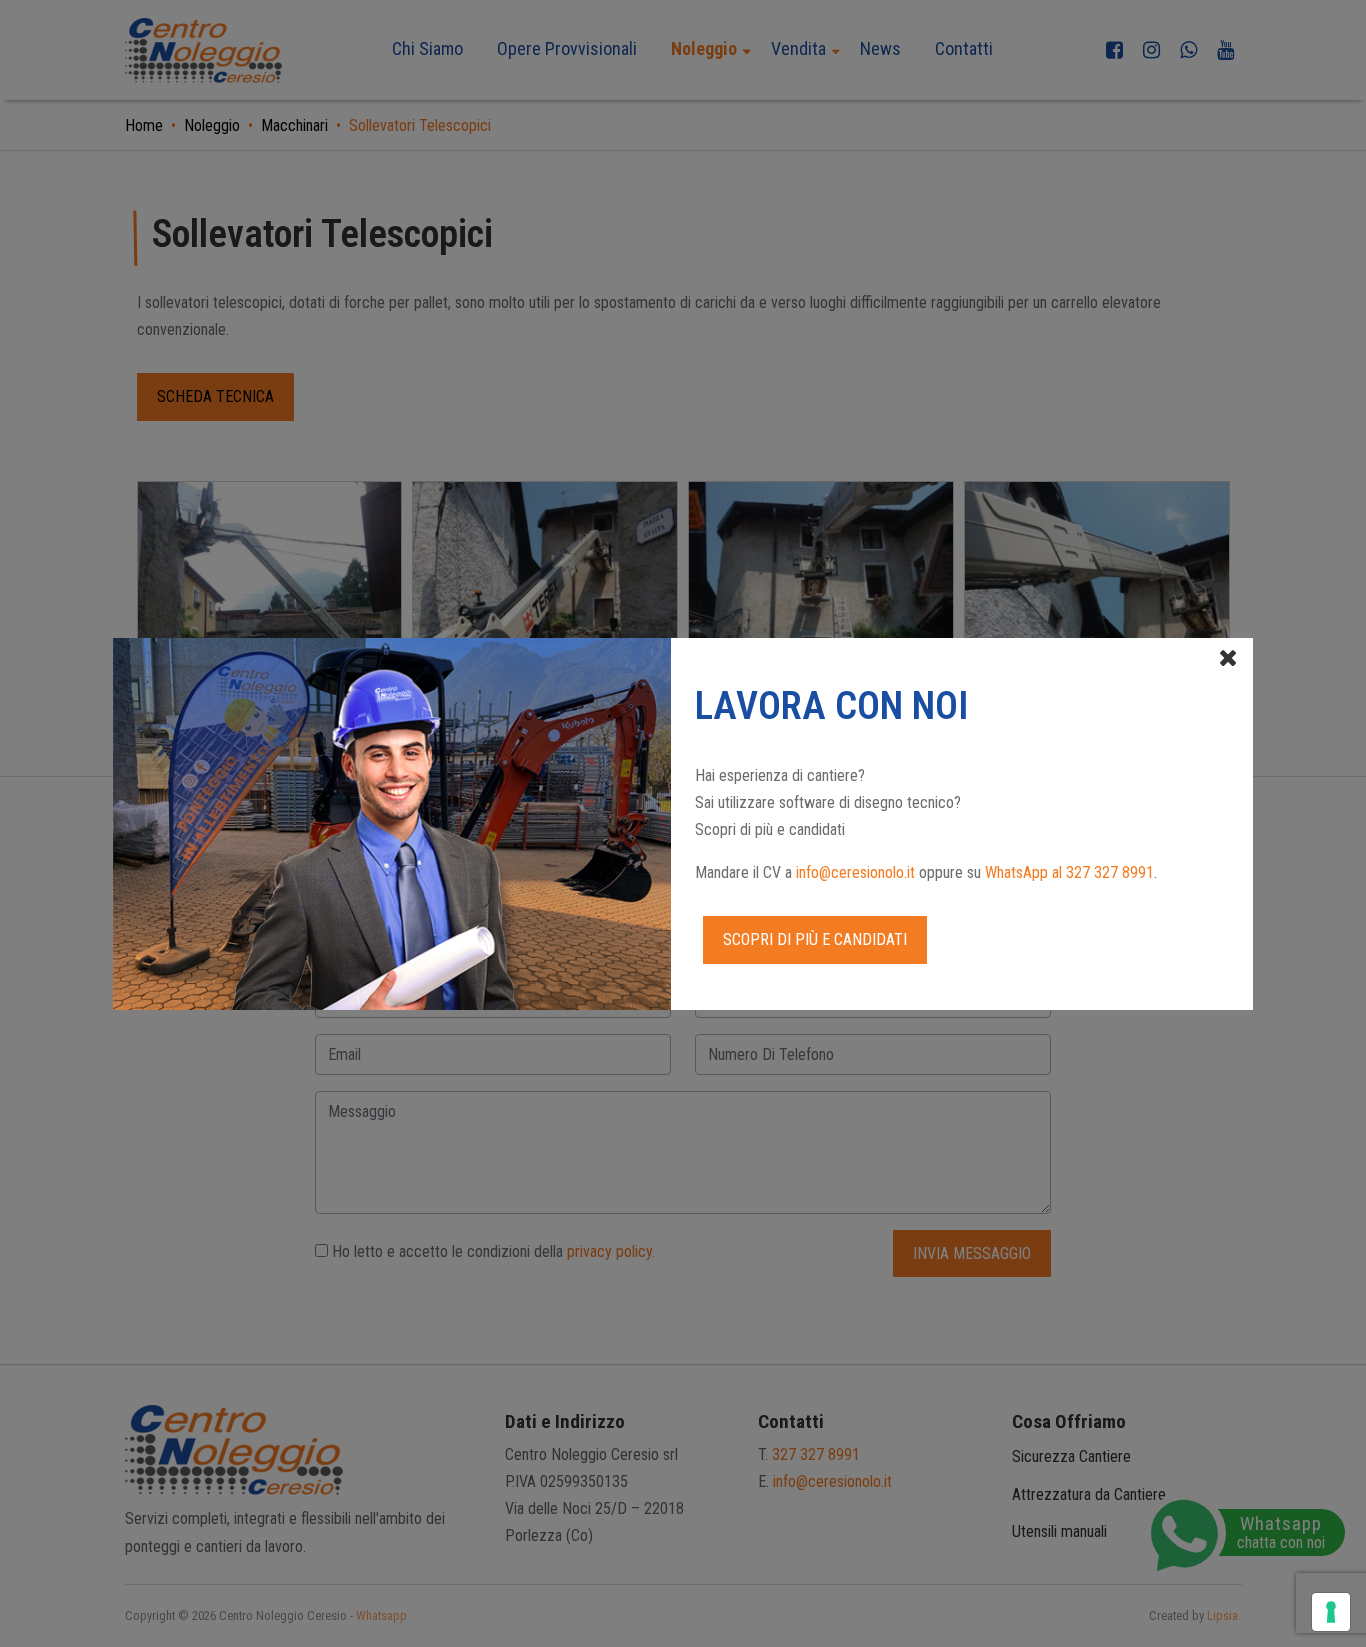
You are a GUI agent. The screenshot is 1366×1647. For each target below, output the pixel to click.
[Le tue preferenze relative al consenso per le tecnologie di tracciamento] (1331, 1612)
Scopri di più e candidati (815, 939)
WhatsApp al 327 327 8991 (1069, 872)
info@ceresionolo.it (855, 872)
